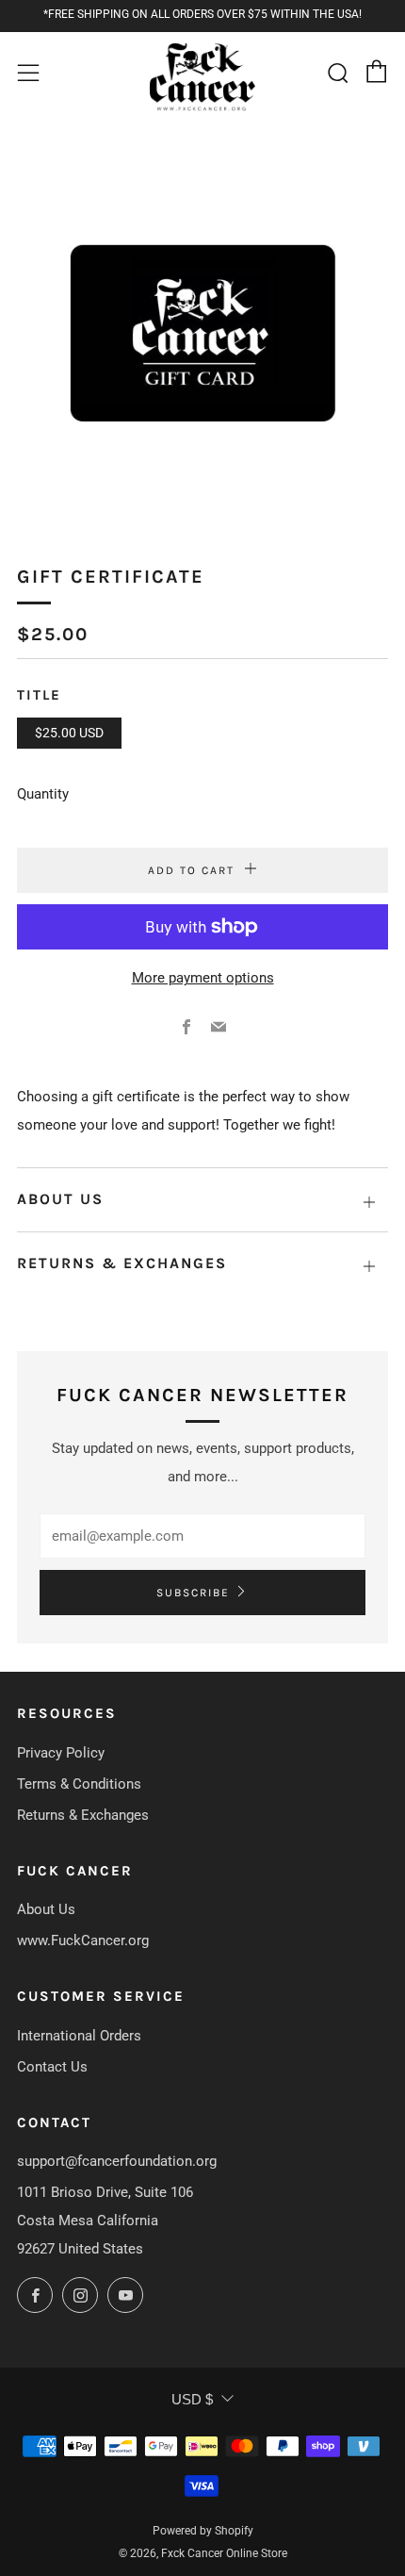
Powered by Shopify (203, 2531)
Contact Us (52, 2067)
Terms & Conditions (79, 1784)
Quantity (43, 794)
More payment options (203, 978)
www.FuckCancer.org (83, 1940)
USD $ (192, 2399)
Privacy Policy (61, 1753)
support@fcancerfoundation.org (117, 2161)
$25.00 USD (69, 733)
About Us (46, 1909)
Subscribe (193, 1593)
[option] (202, 330)
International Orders (79, 2036)
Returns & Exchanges (83, 1815)
